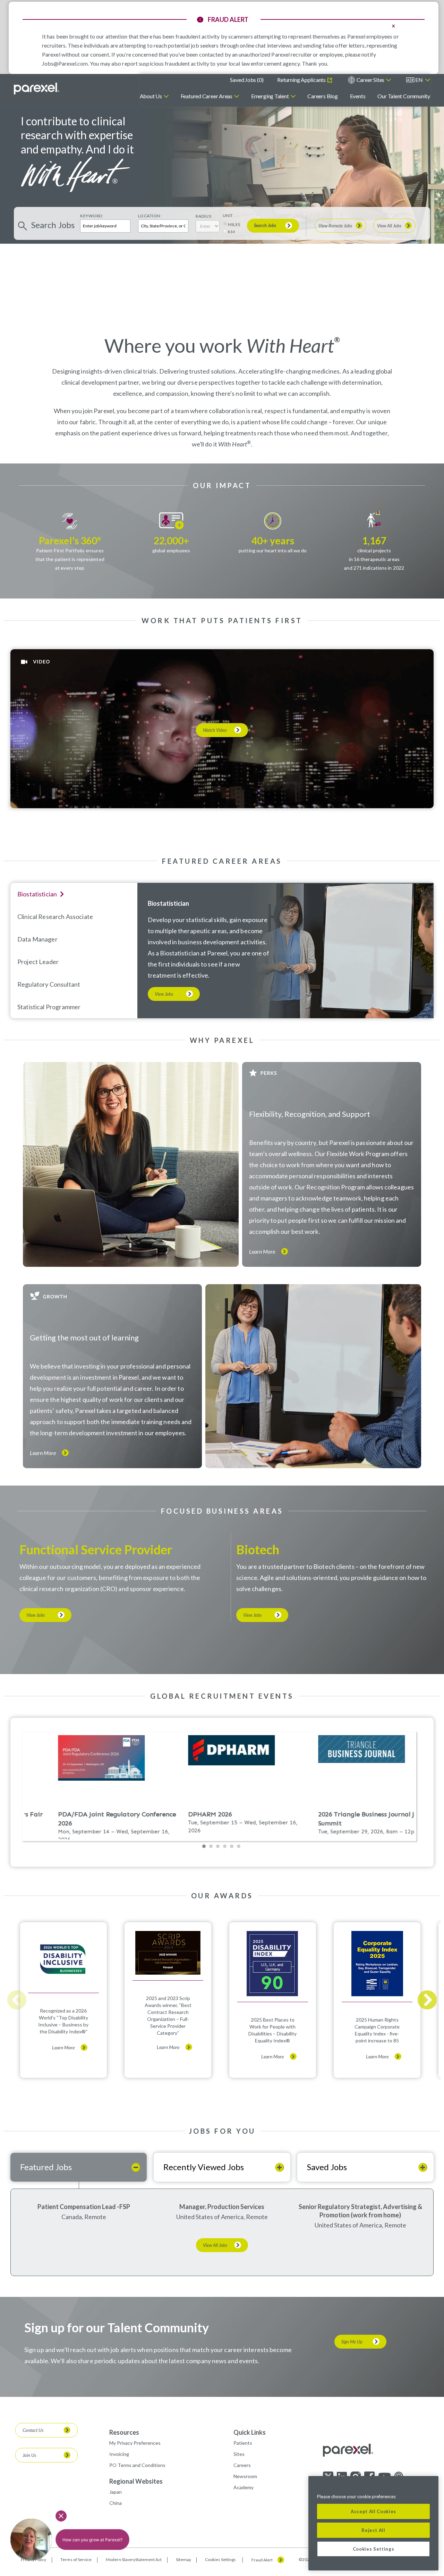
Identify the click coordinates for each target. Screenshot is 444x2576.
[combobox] (163, 226)
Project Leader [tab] (38, 962)
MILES (234, 224)
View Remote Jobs (335, 226)
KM (231, 232)
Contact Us (33, 2430)
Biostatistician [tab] (37, 894)
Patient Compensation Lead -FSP (84, 2207)
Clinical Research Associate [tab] (55, 917)
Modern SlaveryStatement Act (134, 2560)
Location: (150, 216)
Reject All (373, 2530)
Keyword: (92, 216)
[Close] (430, 2486)
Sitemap (183, 2560)
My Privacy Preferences (135, 2443)
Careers (242, 2465)
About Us (151, 96)
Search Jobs (265, 225)
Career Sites (370, 80)
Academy (244, 2487)
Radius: (204, 216)
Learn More (262, 1252)
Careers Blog (322, 96)
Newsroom (245, 2476)
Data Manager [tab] (37, 939)
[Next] (427, 2000)
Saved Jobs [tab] (327, 2167)
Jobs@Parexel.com (65, 63)
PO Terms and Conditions (137, 2465)
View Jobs (164, 994)
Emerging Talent (270, 96)
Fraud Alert (262, 2560)
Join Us (29, 2455)
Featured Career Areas (207, 96)
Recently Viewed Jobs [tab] (204, 2167)
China (116, 2503)
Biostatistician (168, 903)
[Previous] (17, 2000)
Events (358, 96)
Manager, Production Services (222, 2207)
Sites (239, 2454)
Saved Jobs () (247, 80)
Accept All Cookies (373, 2511)
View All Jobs (389, 226)
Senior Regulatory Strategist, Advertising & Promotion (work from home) (360, 2211)
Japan (116, 2492)
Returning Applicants (302, 80)
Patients (243, 2443)
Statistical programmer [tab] (49, 1007)
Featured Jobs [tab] (46, 2167)
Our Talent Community (404, 96)
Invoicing (119, 2454)
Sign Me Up (352, 2342)
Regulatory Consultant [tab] (49, 984)
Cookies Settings (220, 2560)
